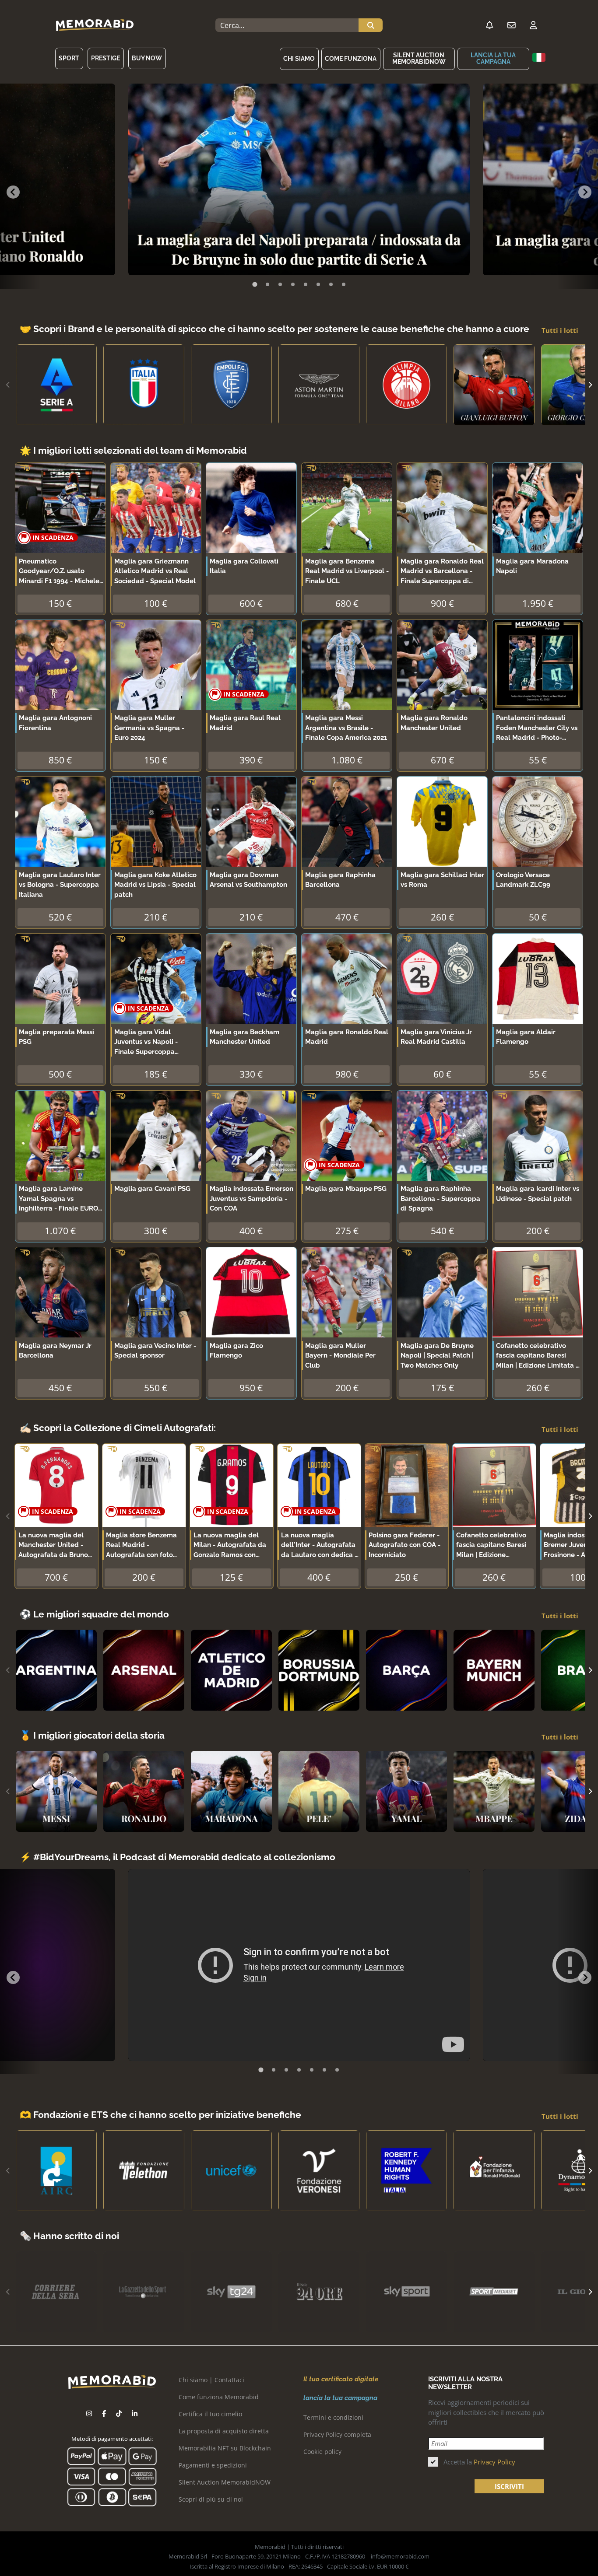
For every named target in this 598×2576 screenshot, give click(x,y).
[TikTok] (119, 2413)
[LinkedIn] (135, 2413)
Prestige (106, 58)
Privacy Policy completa (337, 2434)
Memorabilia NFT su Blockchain (225, 2448)
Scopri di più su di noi (211, 2499)
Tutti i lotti (560, 330)
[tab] (255, 284)
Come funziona (351, 59)
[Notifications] (489, 25)
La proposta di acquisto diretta (224, 2431)
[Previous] (8, 385)
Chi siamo (299, 59)
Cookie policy (322, 2452)
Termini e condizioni (333, 2417)
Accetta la (479, 2462)
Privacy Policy (494, 2462)
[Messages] (511, 25)
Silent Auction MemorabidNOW (419, 58)
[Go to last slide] (13, 192)
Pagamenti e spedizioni (213, 2465)
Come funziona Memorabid (219, 2397)
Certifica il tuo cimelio (210, 2414)
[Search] (371, 25)
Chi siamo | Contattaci (211, 2380)
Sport (69, 58)
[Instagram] (89, 2413)
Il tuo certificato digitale (341, 2379)
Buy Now (147, 58)
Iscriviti (509, 2486)
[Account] (533, 25)
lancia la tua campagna (493, 58)
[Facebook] (104, 2413)
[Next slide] (585, 192)
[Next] (590, 385)
